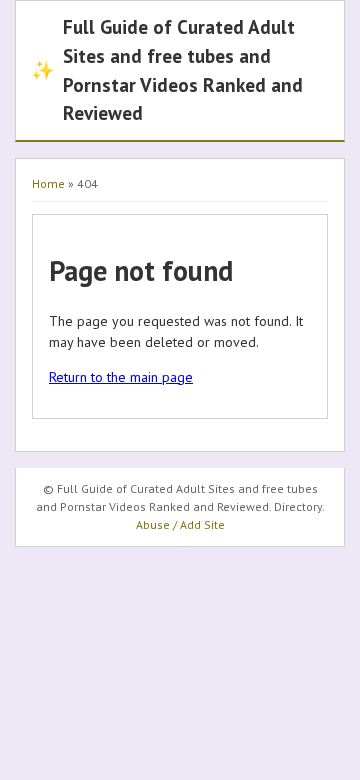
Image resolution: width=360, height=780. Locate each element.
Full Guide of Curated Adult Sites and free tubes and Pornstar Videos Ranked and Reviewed (167, 69)
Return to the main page (121, 377)
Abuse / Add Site (180, 524)
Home (48, 183)
